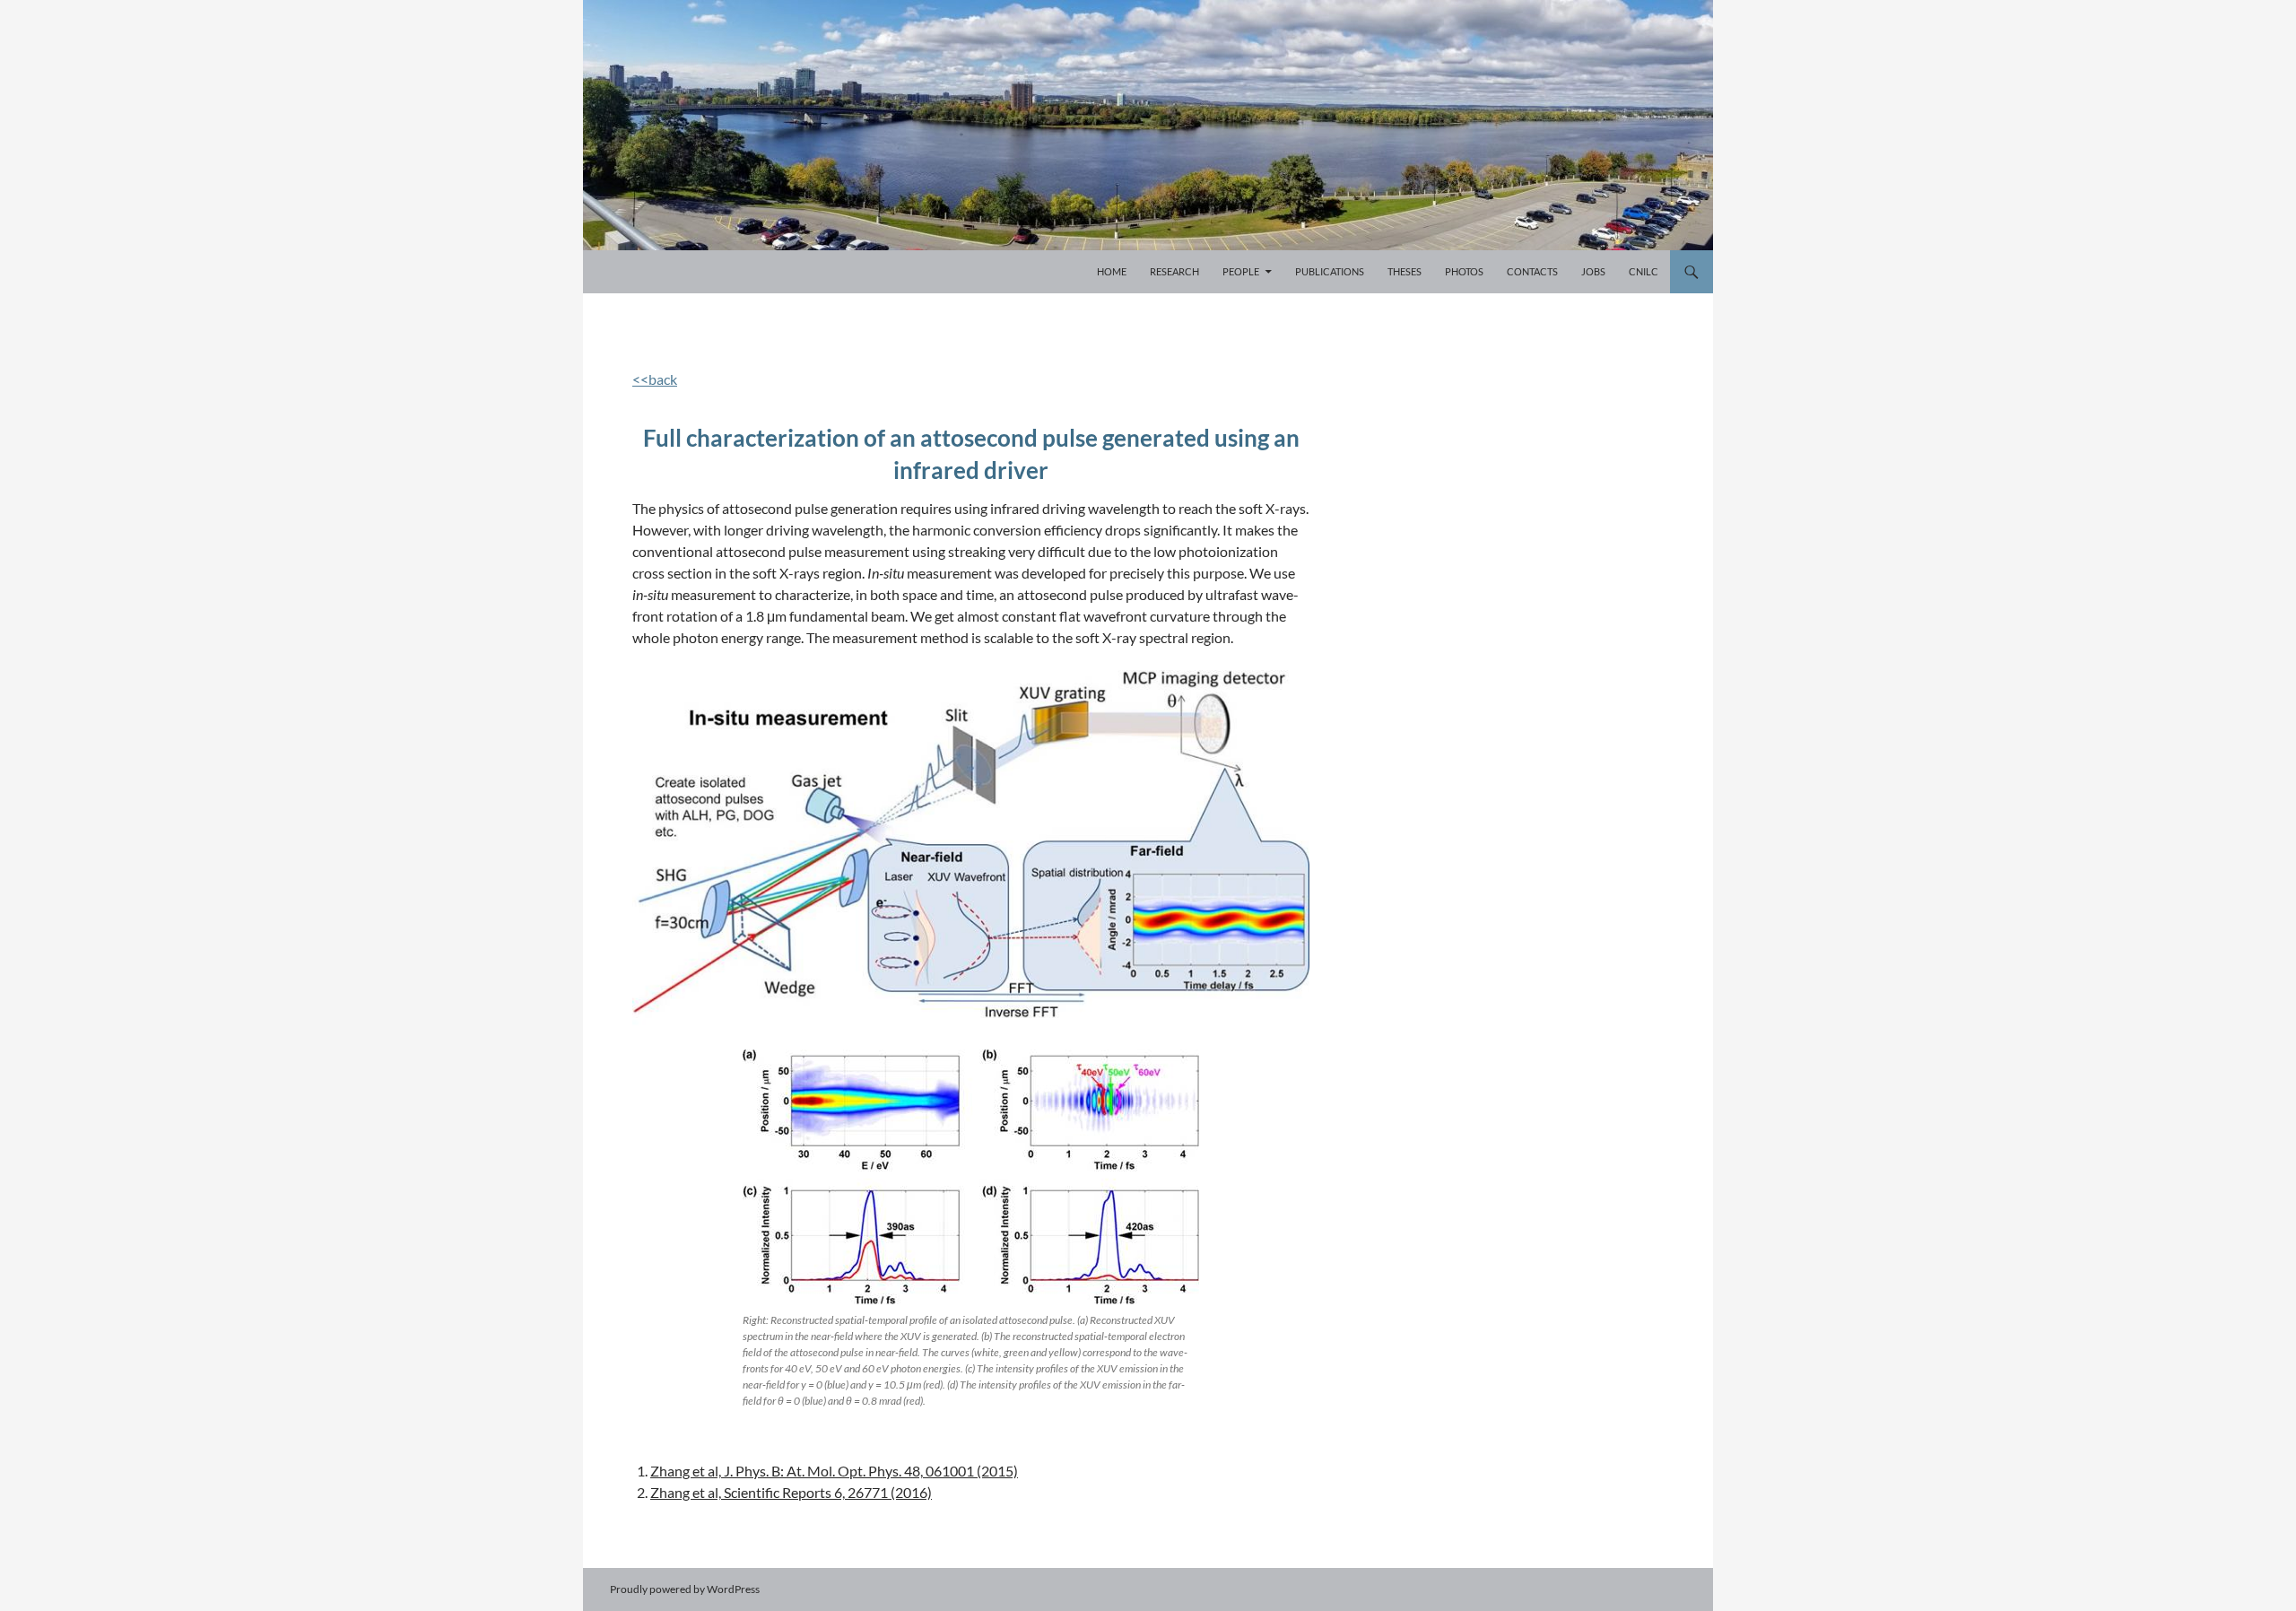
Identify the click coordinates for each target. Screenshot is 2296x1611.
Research (1174, 271)
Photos (1464, 271)
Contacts (1532, 271)
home (1112, 271)
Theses (1405, 271)
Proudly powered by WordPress (685, 1589)
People (1241, 271)
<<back (655, 379)
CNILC (1644, 271)
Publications (1330, 271)
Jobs (1593, 271)
